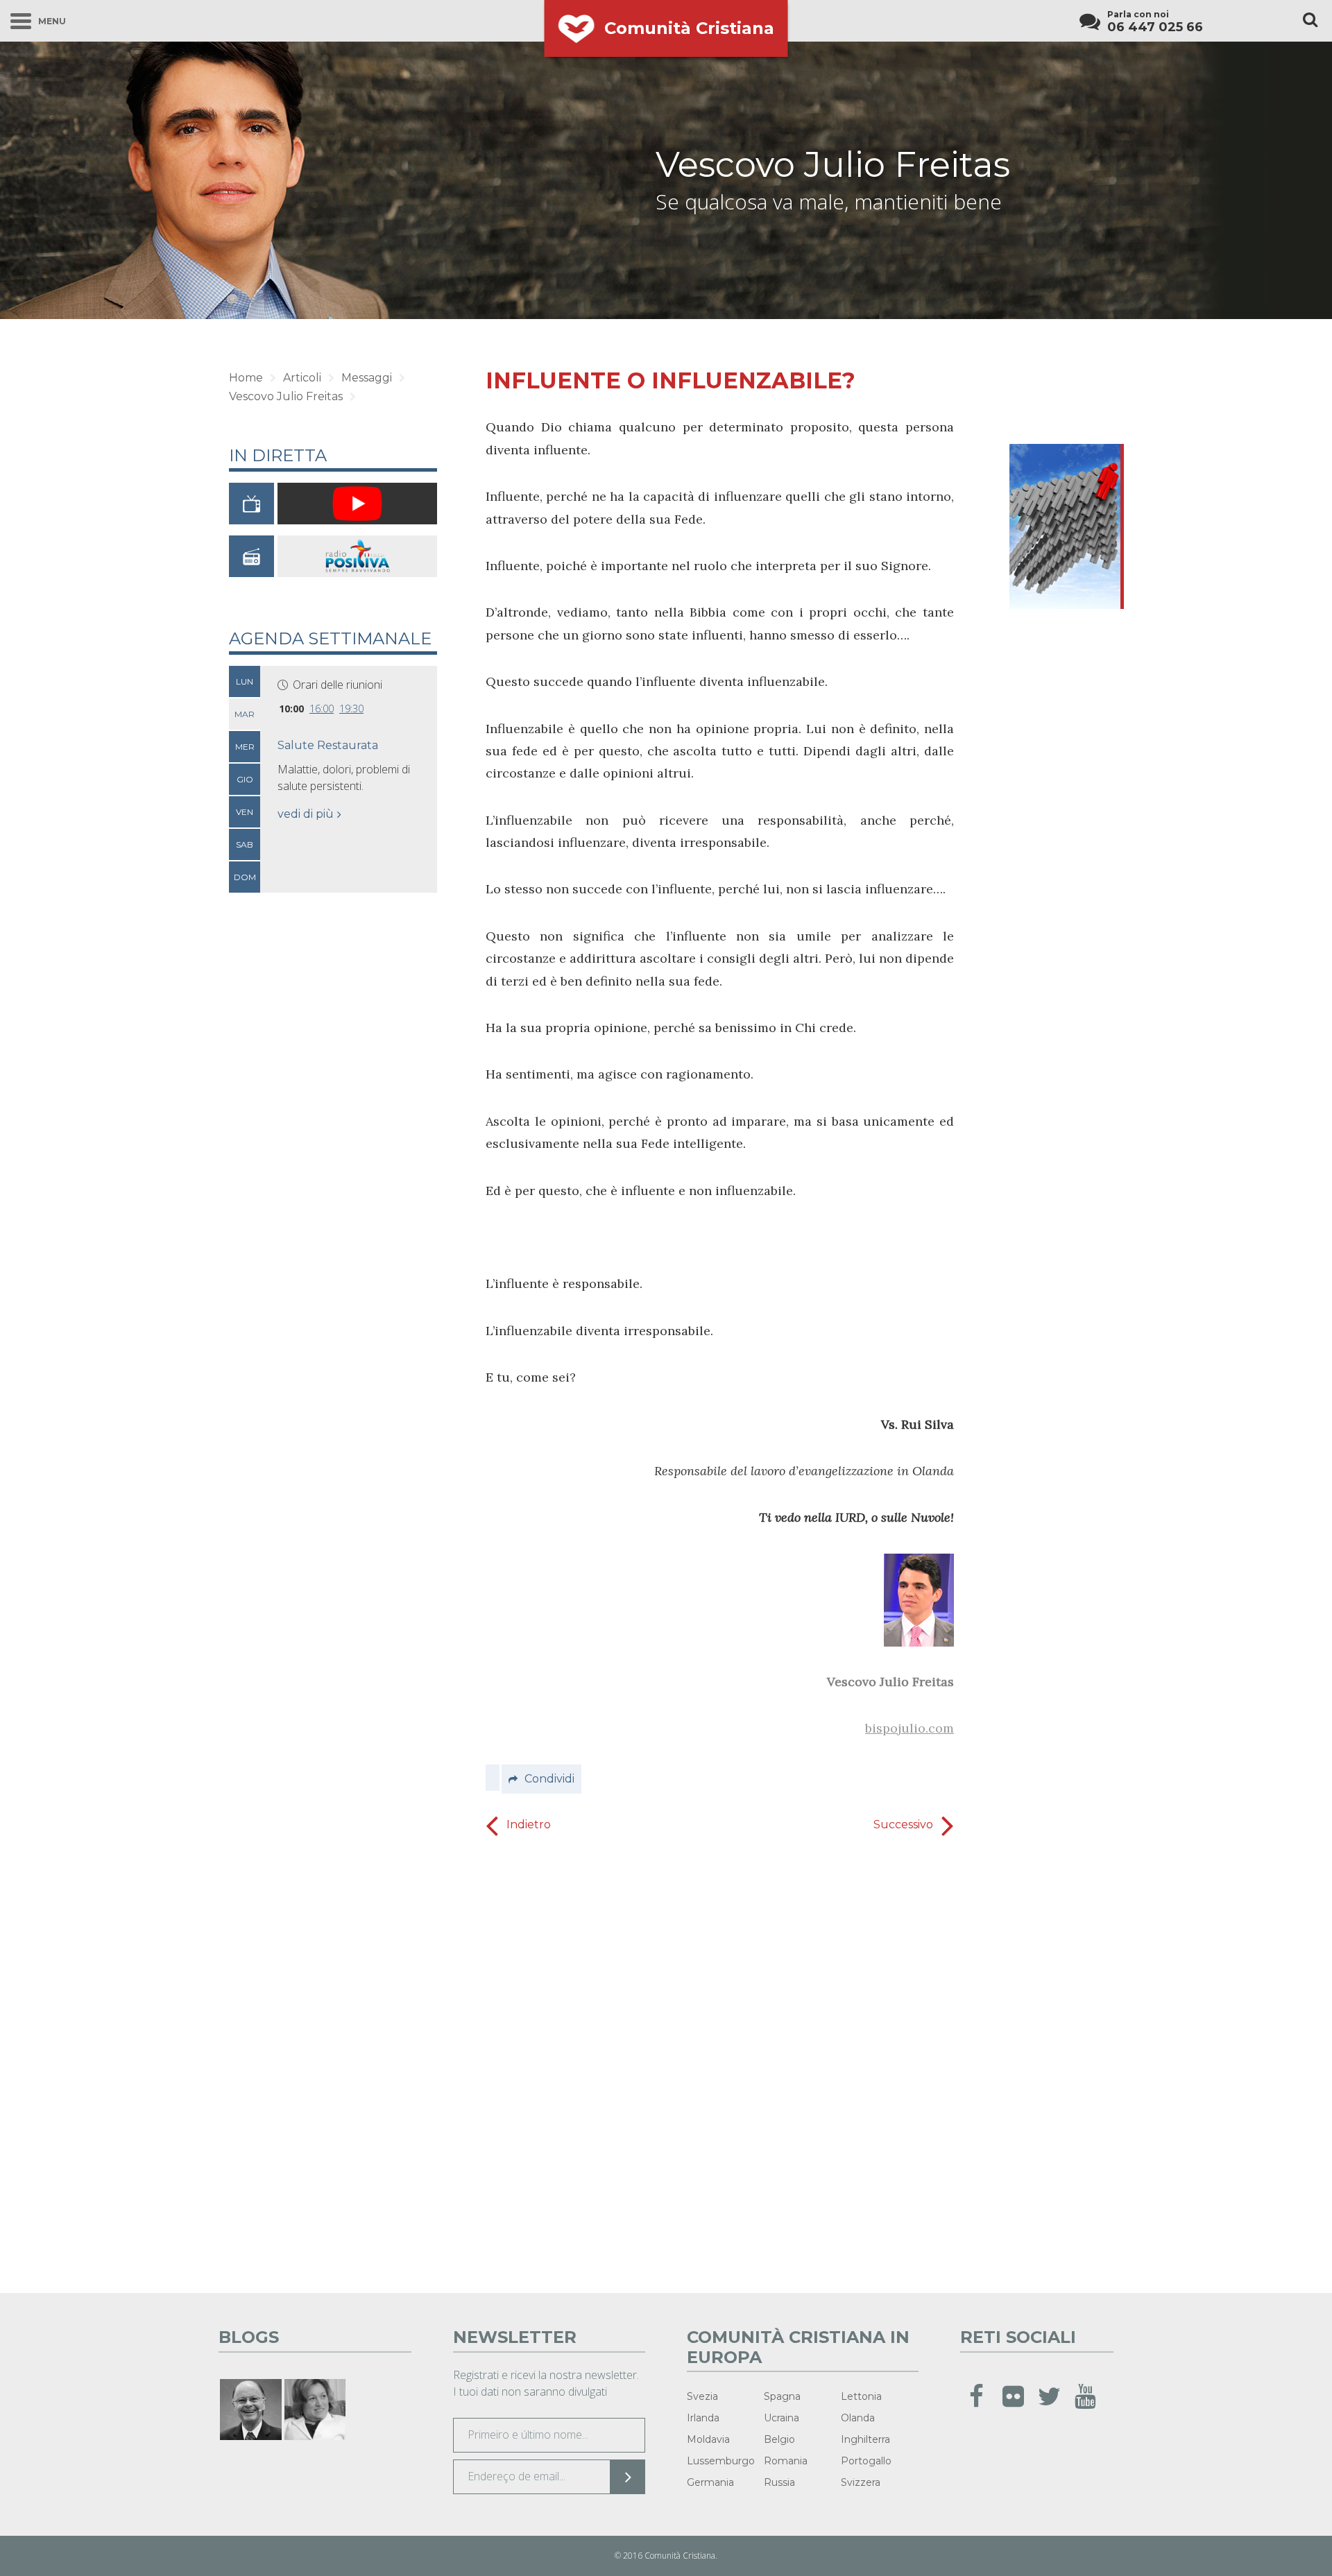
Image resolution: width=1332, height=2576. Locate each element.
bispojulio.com (910, 1728)
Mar (245, 714)
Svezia (702, 2396)
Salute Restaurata (328, 745)
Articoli (302, 378)
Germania (710, 2482)
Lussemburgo (721, 2461)
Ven (245, 812)
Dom (245, 877)
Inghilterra (865, 2439)
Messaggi (367, 378)
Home (246, 378)
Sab (245, 844)
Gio (245, 779)
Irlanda (703, 2418)
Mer (245, 747)
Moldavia (708, 2439)
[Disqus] (720, 2060)
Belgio (779, 2439)
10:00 (291, 709)
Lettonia (861, 2396)
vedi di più (306, 814)
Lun (245, 681)
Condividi (549, 1779)
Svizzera (861, 2482)
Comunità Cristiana (689, 28)
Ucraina (782, 2418)
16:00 (322, 709)
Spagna (782, 2396)
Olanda (858, 2418)
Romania (786, 2461)
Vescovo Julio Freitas (833, 165)
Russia (779, 2482)
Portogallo (866, 2461)
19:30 (351, 709)
